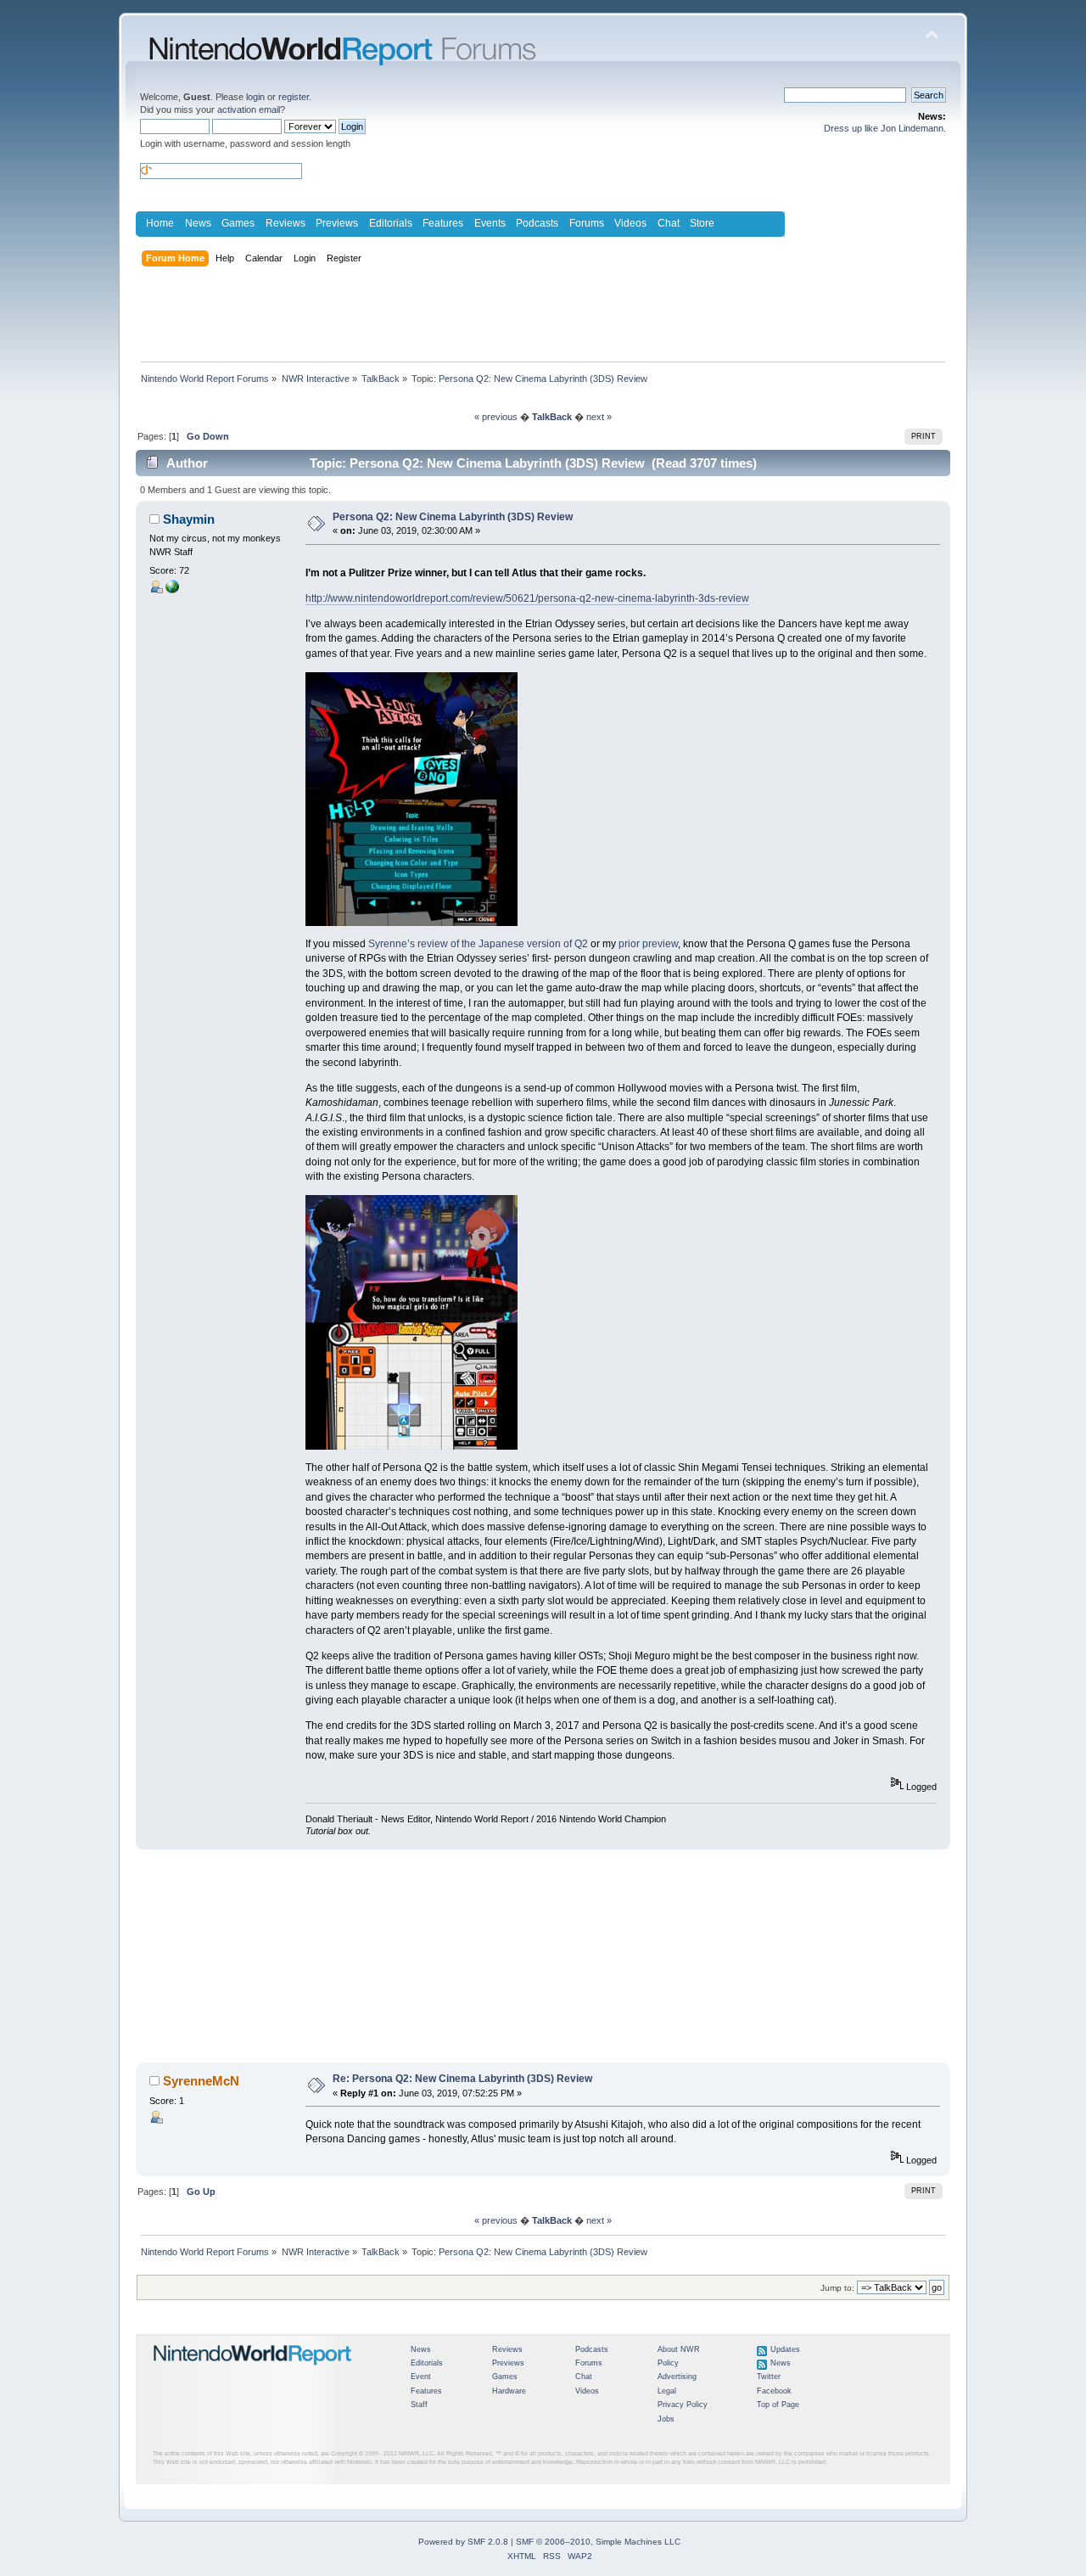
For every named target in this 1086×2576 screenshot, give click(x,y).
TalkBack (552, 417)
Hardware (509, 2391)
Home (160, 223)
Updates (785, 2349)
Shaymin (189, 519)
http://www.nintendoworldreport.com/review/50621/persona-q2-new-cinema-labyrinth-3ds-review (527, 598)
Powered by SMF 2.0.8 (463, 2542)
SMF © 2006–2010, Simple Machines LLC (598, 2542)
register (294, 97)
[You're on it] (172, 590)
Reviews (285, 223)
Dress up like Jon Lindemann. (885, 128)
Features (443, 223)
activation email (249, 109)
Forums (587, 223)
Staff (419, 2405)
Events (490, 223)
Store (702, 223)
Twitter (769, 2377)
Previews (337, 223)
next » (599, 417)
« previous (496, 417)
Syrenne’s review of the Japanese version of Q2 (478, 944)
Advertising (677, 2377)
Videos (630, 223)
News (198, 223)
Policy (668, 2363)
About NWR (679, 2349)
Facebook (774, 2391)
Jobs (666, 2419)
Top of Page (778, 2405)
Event (421, 2377)
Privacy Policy (683, 2405)
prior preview (648, 944)
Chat (669, 223)
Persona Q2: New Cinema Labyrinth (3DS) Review (453, 517)
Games (238, 223)
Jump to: (837, 2288)
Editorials (391, 223)
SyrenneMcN (201, 2081)
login (255, 97)
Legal (667, 2391)
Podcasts (537, 223)
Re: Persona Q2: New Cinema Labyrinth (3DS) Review (462, 2079)
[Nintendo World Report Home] (253, 2372)
